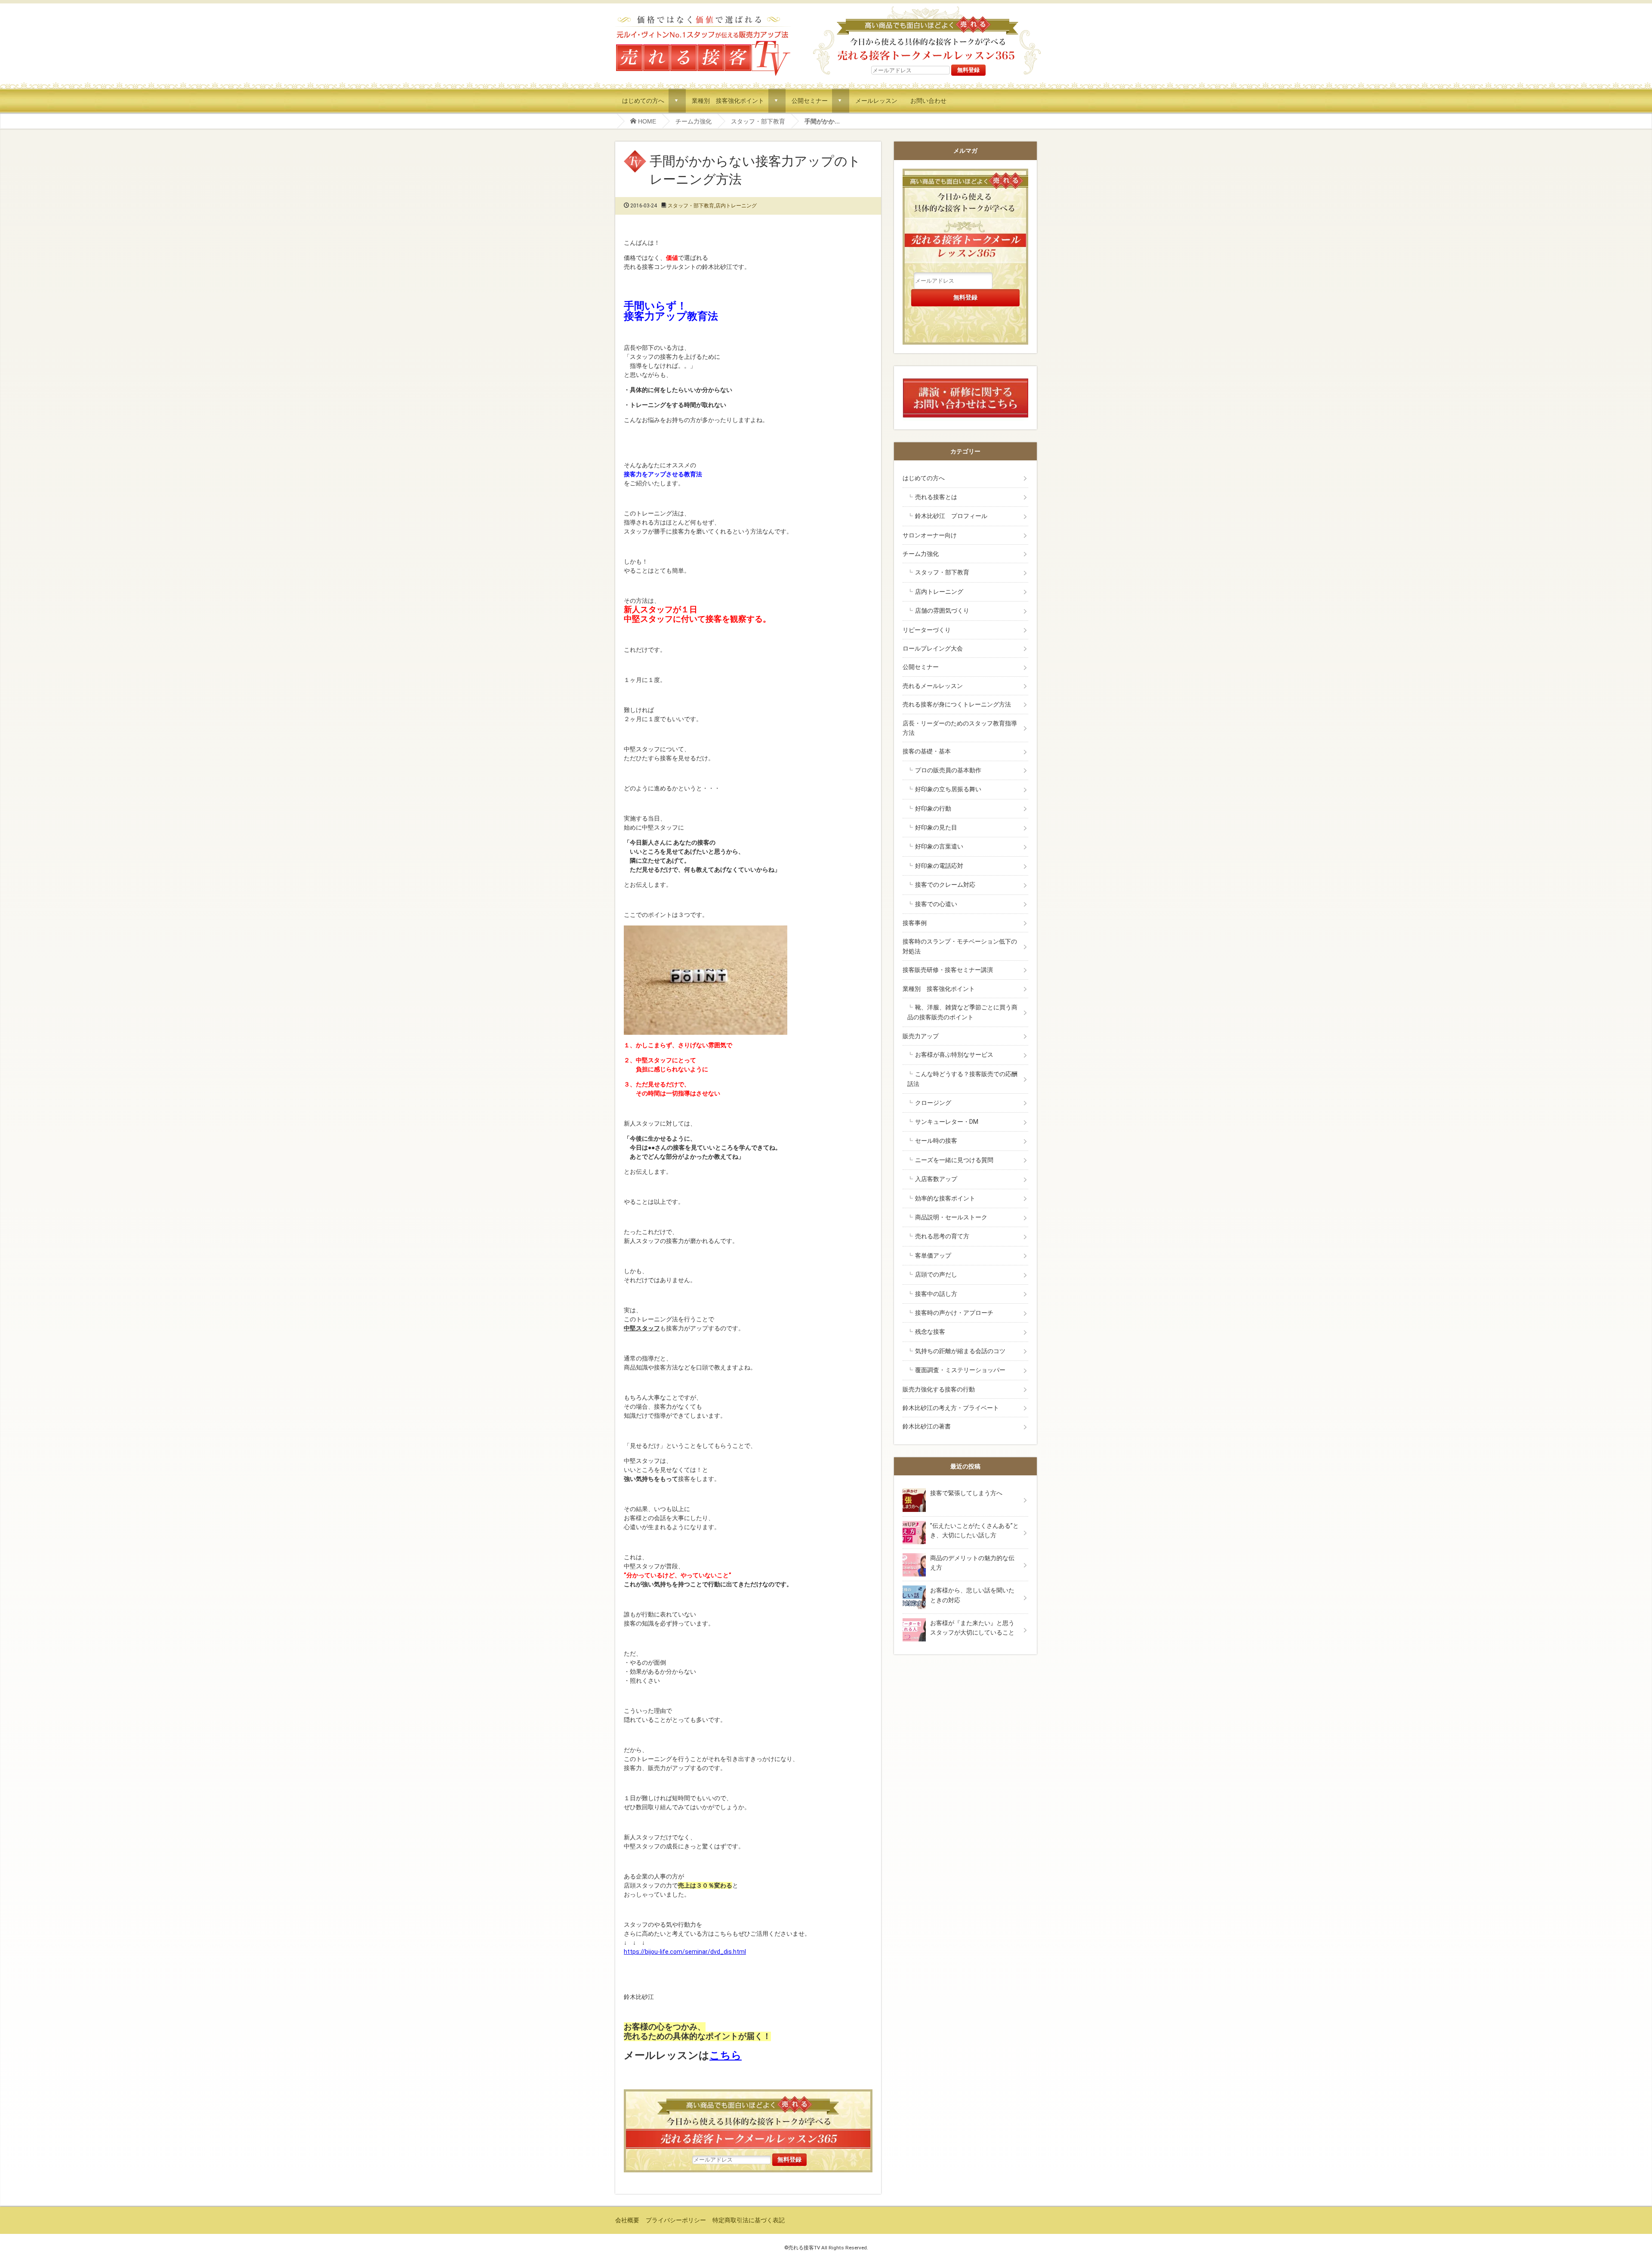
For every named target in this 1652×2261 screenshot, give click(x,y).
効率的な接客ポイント (945, 1198)
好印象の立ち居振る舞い (948, 789)
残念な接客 (930, 1332)
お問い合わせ (928, 100)
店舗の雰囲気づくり (942, 611)
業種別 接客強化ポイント (728, 100)
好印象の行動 (933, 808)
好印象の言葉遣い (939, 846)
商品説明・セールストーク (951, 1217)
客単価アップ (933, 1255)
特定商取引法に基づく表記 (749, 2220)
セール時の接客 (936, 1141)
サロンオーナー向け (930, 535)
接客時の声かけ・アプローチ (954, 1313)
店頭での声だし (936, 1274)
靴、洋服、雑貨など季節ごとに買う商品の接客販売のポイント (962, 1012)
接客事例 (915, 923)
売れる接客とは (936, 497)
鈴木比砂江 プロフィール (951, 516)
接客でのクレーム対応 (945, 885)
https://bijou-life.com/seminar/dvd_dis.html (685, 1952)
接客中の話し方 (936, 1294)
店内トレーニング (736, 206)
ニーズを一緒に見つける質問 (954, 1160)
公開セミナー (810, 100)
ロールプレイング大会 (933, 648)
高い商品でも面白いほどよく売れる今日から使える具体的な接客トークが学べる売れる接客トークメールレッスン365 (748, 2121)
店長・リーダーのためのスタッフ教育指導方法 (960, 728)
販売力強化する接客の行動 (939, 1389)
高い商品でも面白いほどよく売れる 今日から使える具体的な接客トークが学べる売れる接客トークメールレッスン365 (927, 34)
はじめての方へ (643, 100)
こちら (726, 2055)
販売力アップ (921, 1036)
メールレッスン (876, 100)
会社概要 (627, 2220)
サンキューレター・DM (947, 1122)
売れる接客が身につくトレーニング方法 (957, 704)
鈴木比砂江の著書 (927, 1426)
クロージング (933, 1103)
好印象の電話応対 (939, 866)
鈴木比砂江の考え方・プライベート (951, 1408)
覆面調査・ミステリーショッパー (960, 1370)
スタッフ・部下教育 (758, 121)
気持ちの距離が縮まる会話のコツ (960, 1351)
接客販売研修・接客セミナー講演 (948, 970)
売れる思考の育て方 (942, 1236)
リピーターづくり (927, 630)
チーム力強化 (693, 121)
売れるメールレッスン (933, 686)
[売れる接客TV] (703, 17)
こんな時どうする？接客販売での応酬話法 (962, 1079)
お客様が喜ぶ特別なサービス (954, 1055)
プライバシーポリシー (676, 2220)
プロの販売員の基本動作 (948, 770)
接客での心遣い (936, 904)
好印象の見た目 (936, 827)
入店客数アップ (936, 1179)
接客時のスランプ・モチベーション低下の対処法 (960, 946)
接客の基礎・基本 (927, 751)
